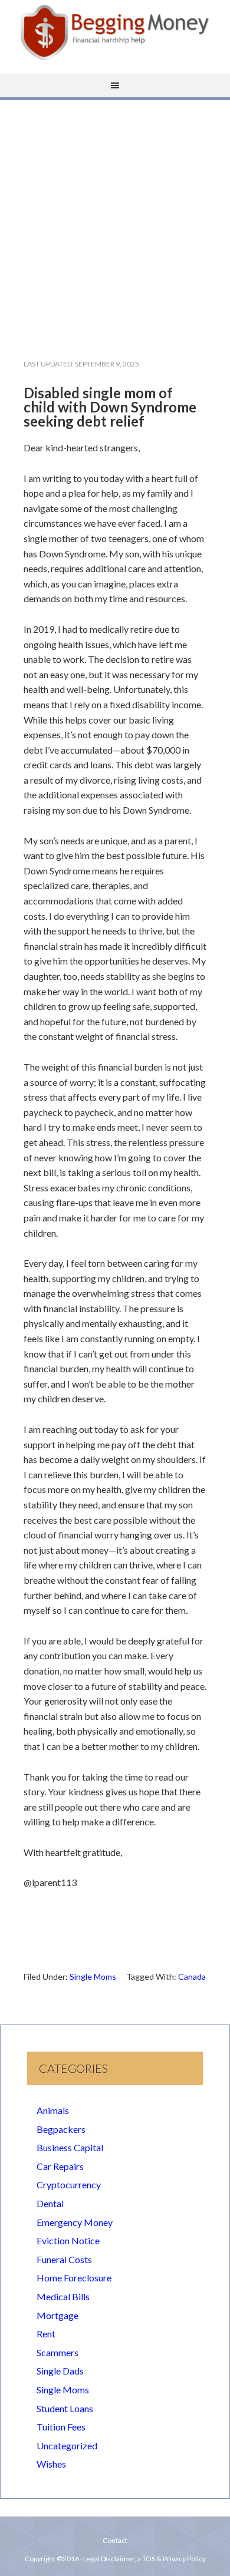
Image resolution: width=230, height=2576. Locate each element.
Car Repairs (60, 2166)
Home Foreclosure (74, 2278)
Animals (53, 2110)
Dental (50, 2203)
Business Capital (70, 2147)
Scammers (57, 2352)
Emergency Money (75, 2222)
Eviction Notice (68, 2240)
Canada (192, 1976)
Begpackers (61, 2129)
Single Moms (93, 1976)
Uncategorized (67, 2445)
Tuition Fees (61, 2427)
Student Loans (65, 2408)
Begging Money (115, 32)
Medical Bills (63, 2296)
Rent (46, 2334)
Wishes (51, 2464)
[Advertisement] (115, 220)
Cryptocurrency (69, 2184)
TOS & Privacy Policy (174, 2559)
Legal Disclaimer (109, 2559)
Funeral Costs (64, 2259)
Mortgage (57, 2315)
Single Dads (60, 2371)
